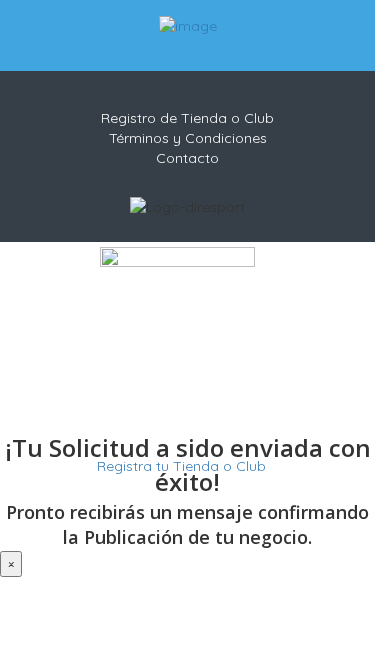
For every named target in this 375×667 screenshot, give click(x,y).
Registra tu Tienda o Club (179, 466)
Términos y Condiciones (188, 138)
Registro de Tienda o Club (187, 118)
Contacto (187, 158)
